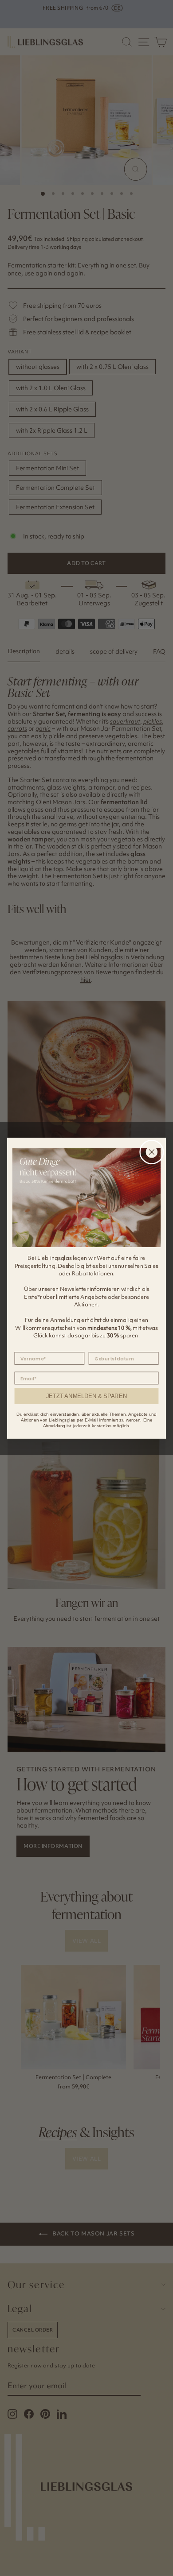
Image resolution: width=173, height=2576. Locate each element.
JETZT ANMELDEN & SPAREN (86, 1396)
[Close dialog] (152, 1152)
